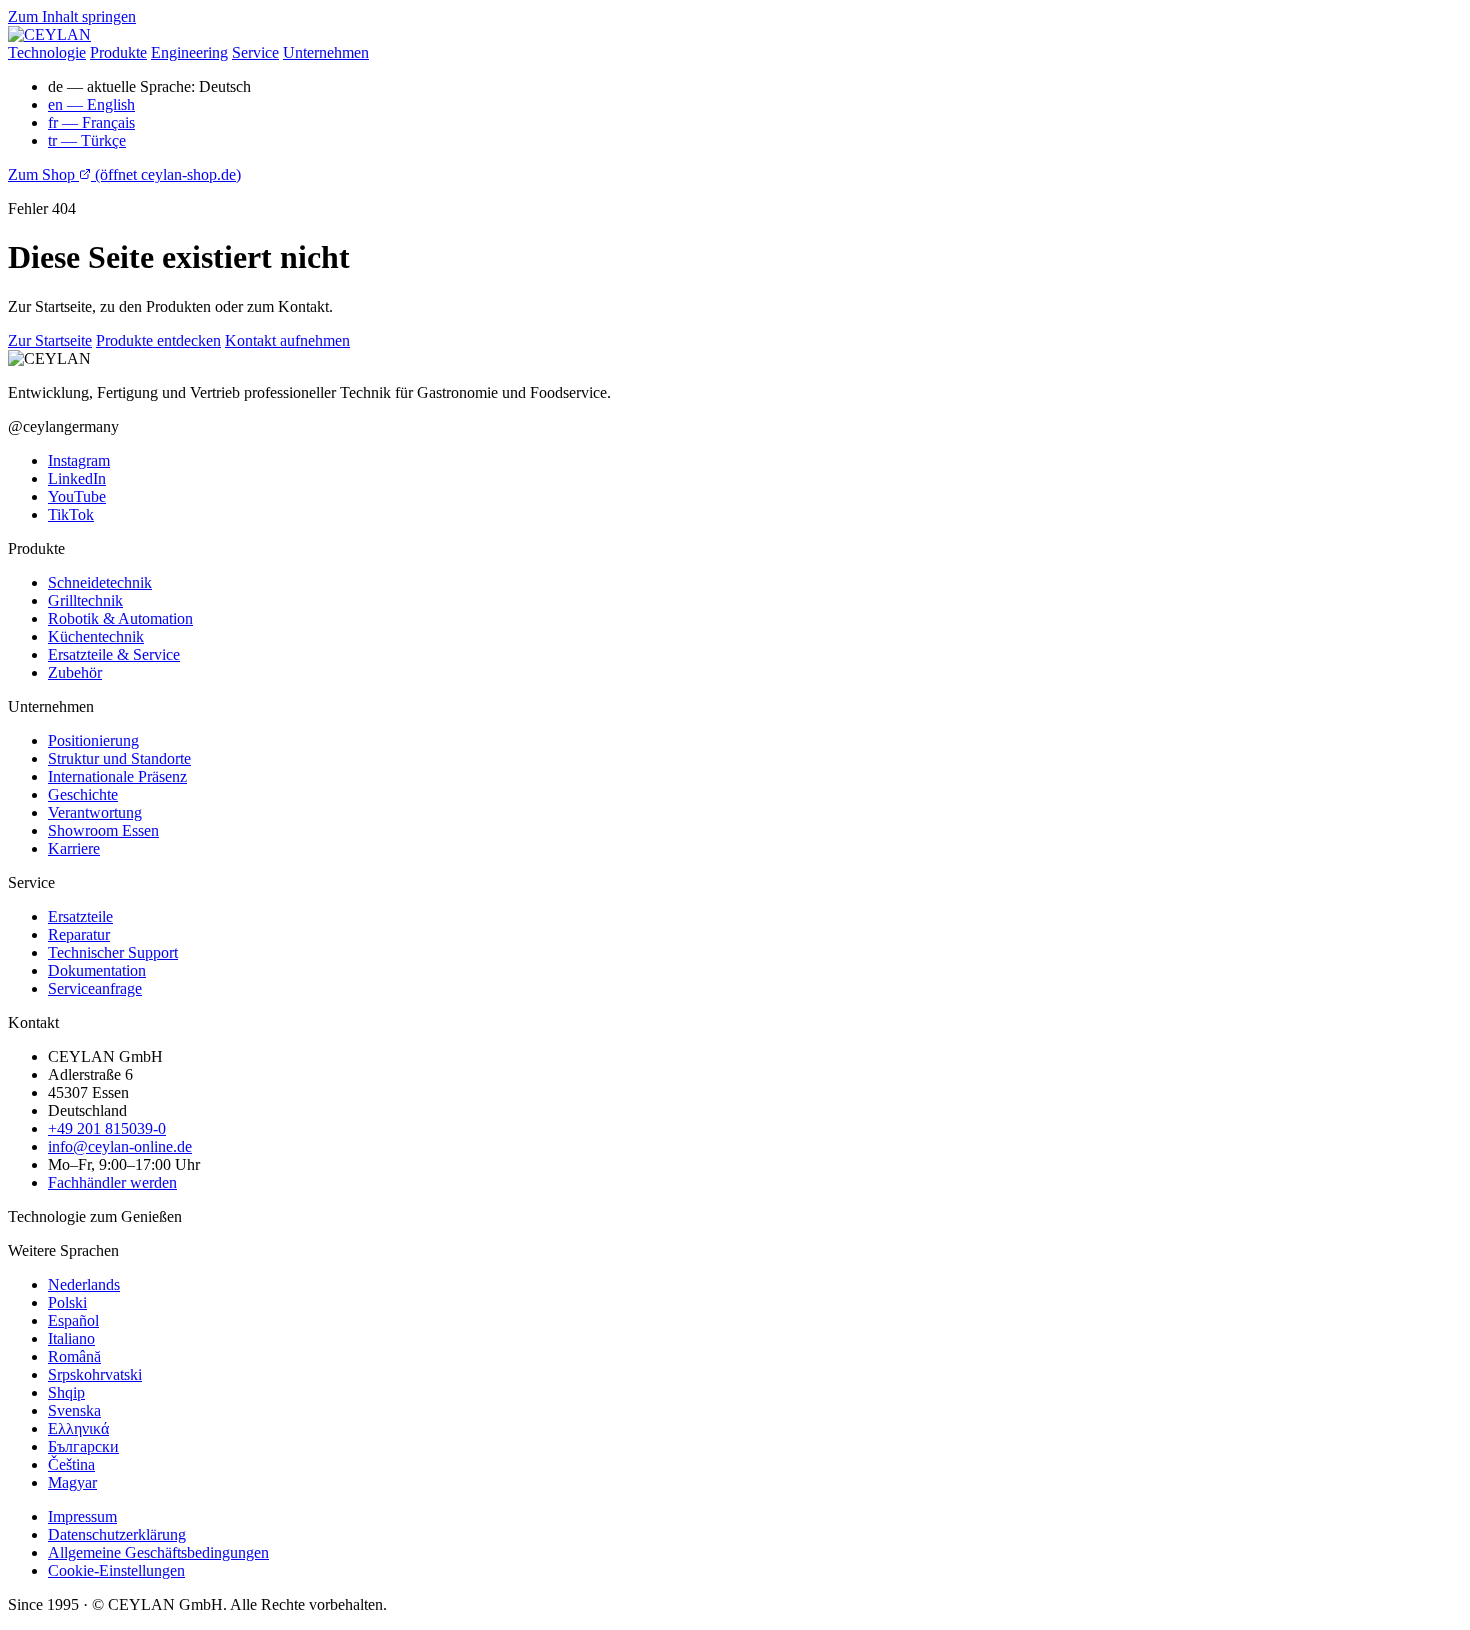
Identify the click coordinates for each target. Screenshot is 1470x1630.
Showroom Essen (103, 830)
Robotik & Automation (120, 618)
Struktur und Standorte (119, 758)
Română (74, 1356)
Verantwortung (95, 812)
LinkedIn (77, 478)
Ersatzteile (80, 916)
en (91, 104)
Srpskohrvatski (95, 1374)
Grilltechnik (85, 600)
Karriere (74, 848)
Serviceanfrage (95, 988)
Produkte (118, 52)
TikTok (71, 514)
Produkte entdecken (158, 340)
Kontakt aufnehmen (287, 340)
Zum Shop (124, 174)
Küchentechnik (96, 636)
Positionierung (93, 740)
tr (87, 140)
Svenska (74, 1410)
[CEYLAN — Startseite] (49, 34)
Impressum (82, 1516)
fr (91, 122)
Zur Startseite (50, 340)
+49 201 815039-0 (107, 1128)
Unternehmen (326, 52)
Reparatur (79, 934)
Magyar (72, 1482)
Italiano (71, 1338)
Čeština (71, 1464)
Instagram (79, 460)
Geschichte (83, 794)
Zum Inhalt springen (72, 16)
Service (255, 52)
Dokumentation (97, 970)
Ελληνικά (78, 1428)
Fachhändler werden (112, 1182)
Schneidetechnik (100, 582)
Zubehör (75, 672)
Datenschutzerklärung (117, 1534)
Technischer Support (113, 952)
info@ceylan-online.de (120, 1146)
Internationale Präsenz (117, 776)
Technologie (47, 52)
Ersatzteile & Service (114, 654)
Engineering (189, 52)
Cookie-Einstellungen (116, 1570)
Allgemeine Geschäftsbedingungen (158, 1552)
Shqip (66, 1392)
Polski (67, 1302)
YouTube (77, 496)
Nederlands (84, 1284)
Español (73, 1320)
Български (83, 1446)
